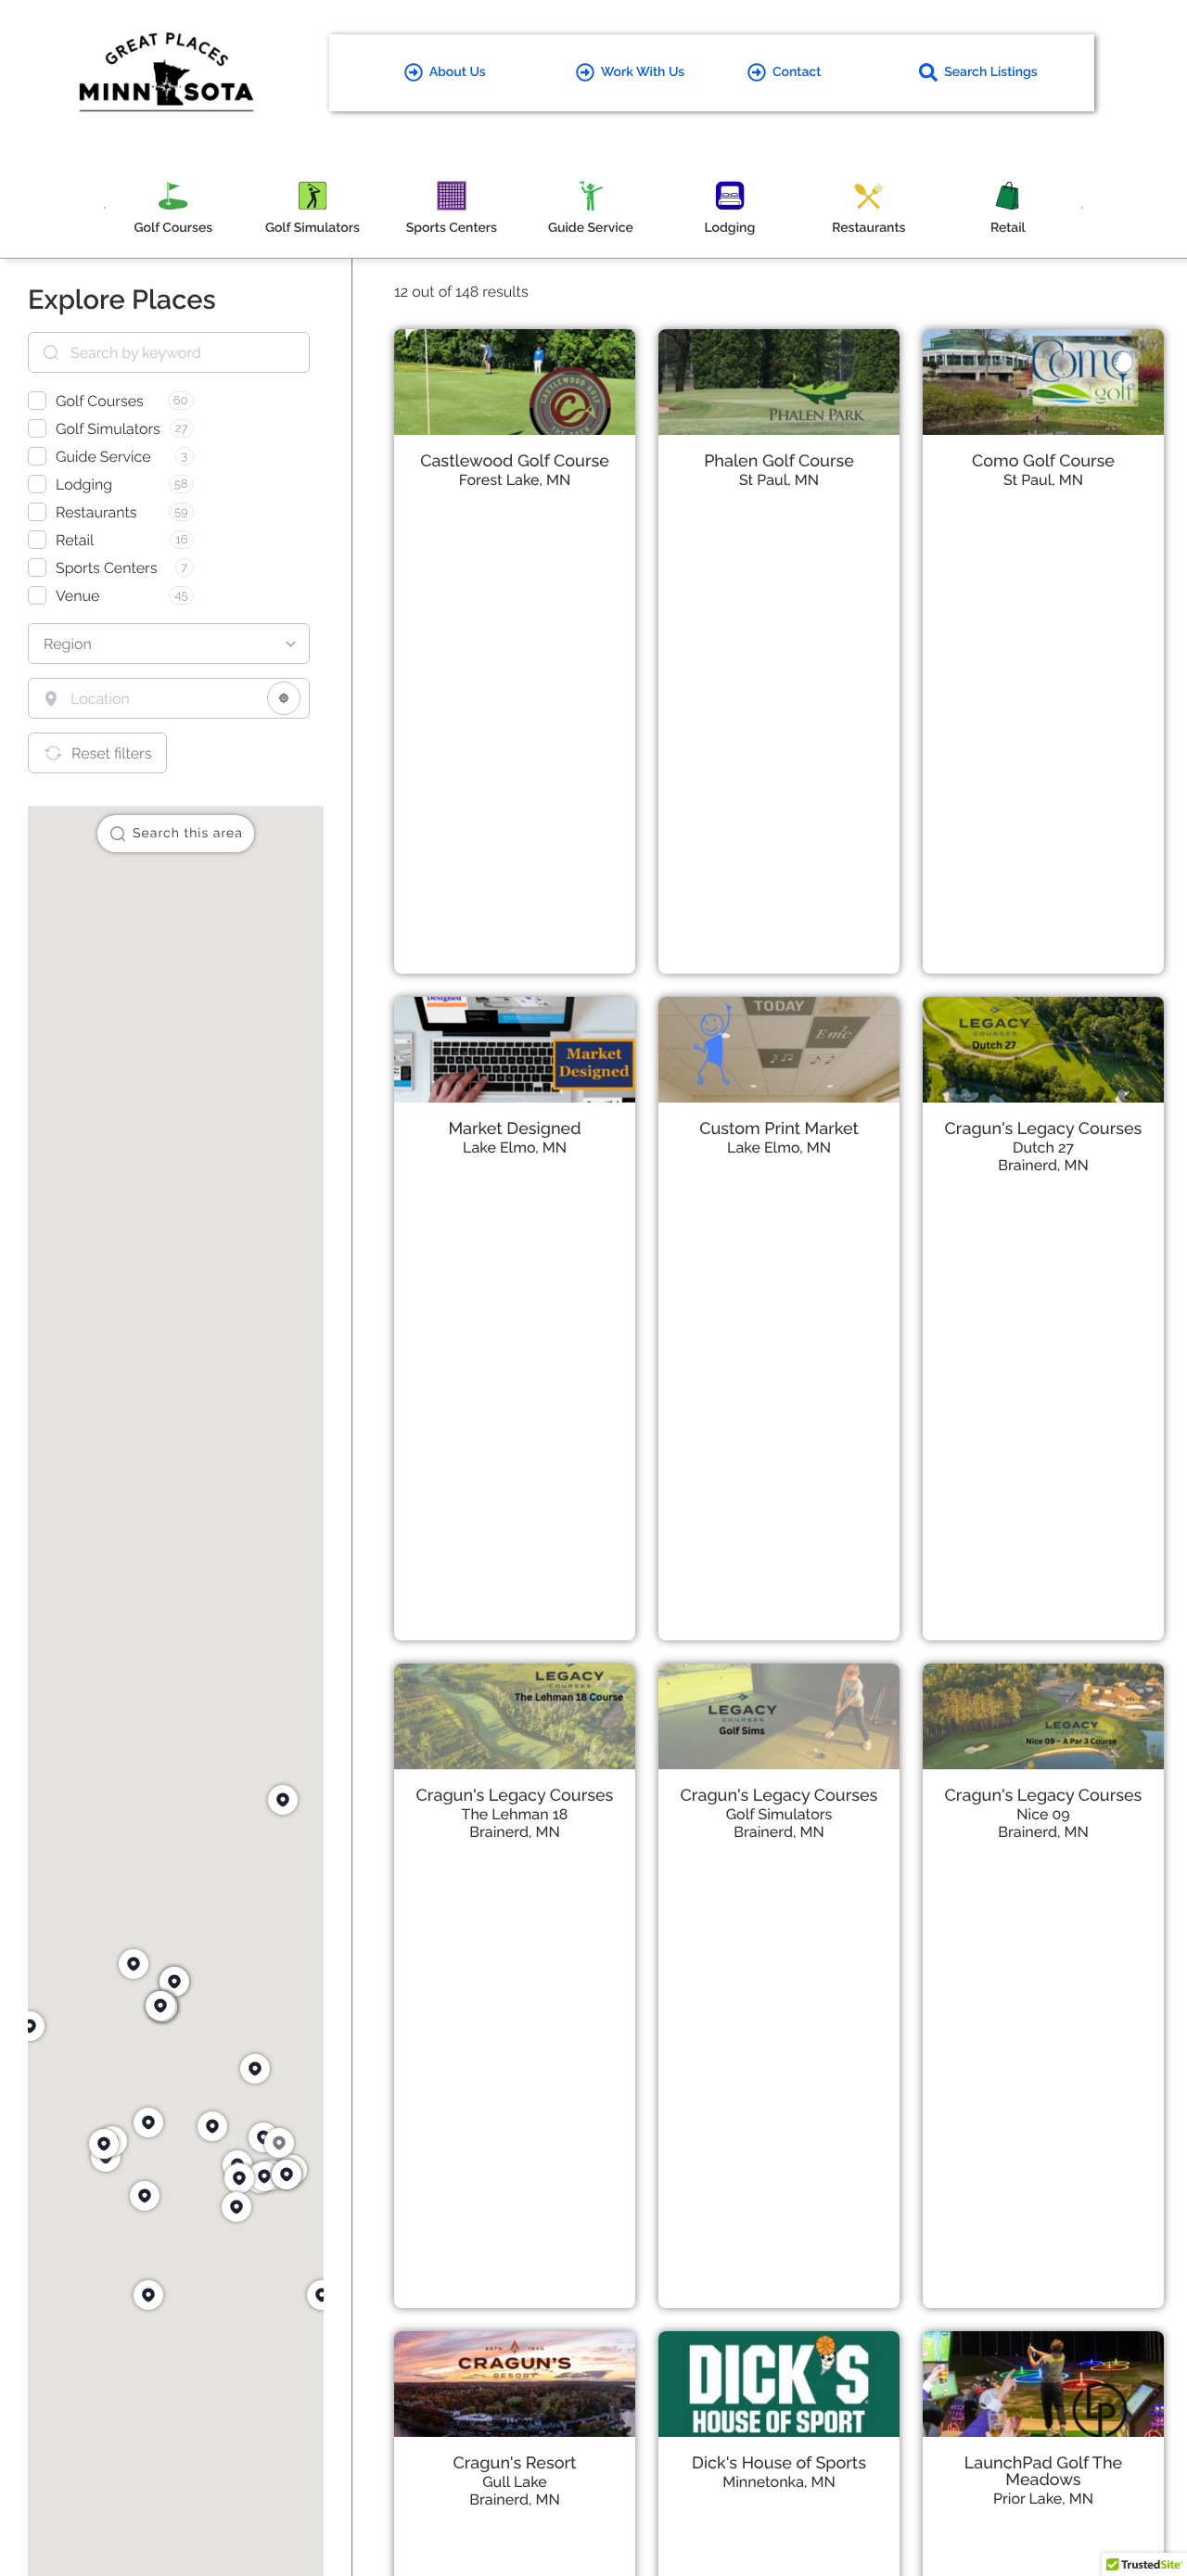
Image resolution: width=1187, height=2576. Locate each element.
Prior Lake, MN (1043, 2499)
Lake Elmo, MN (515, 1148)
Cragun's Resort (515, 2463)
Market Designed (514, 1129)
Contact (797, 72)
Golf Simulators (779, 1814)
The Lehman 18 (515, 1814)
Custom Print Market (779, 1129)
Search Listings (991, 72)
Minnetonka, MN (779, 2482)
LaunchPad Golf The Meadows (1043, 2472)
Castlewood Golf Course (515, 461)
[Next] (1082, 208)
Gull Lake (515, 2482)
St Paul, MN (779, 480)
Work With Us (643, 72)
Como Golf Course (1043, 461)
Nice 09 (1043, 1814)
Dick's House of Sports (779, 2463)
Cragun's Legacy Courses (1044, 1129)
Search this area (188, 834)
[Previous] (105, 208)
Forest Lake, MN (515, 480)
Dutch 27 (1043, 1148)
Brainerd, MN (1043, 1165)
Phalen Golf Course (779, 461)
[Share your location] (284, 698)
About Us (458, 72)
